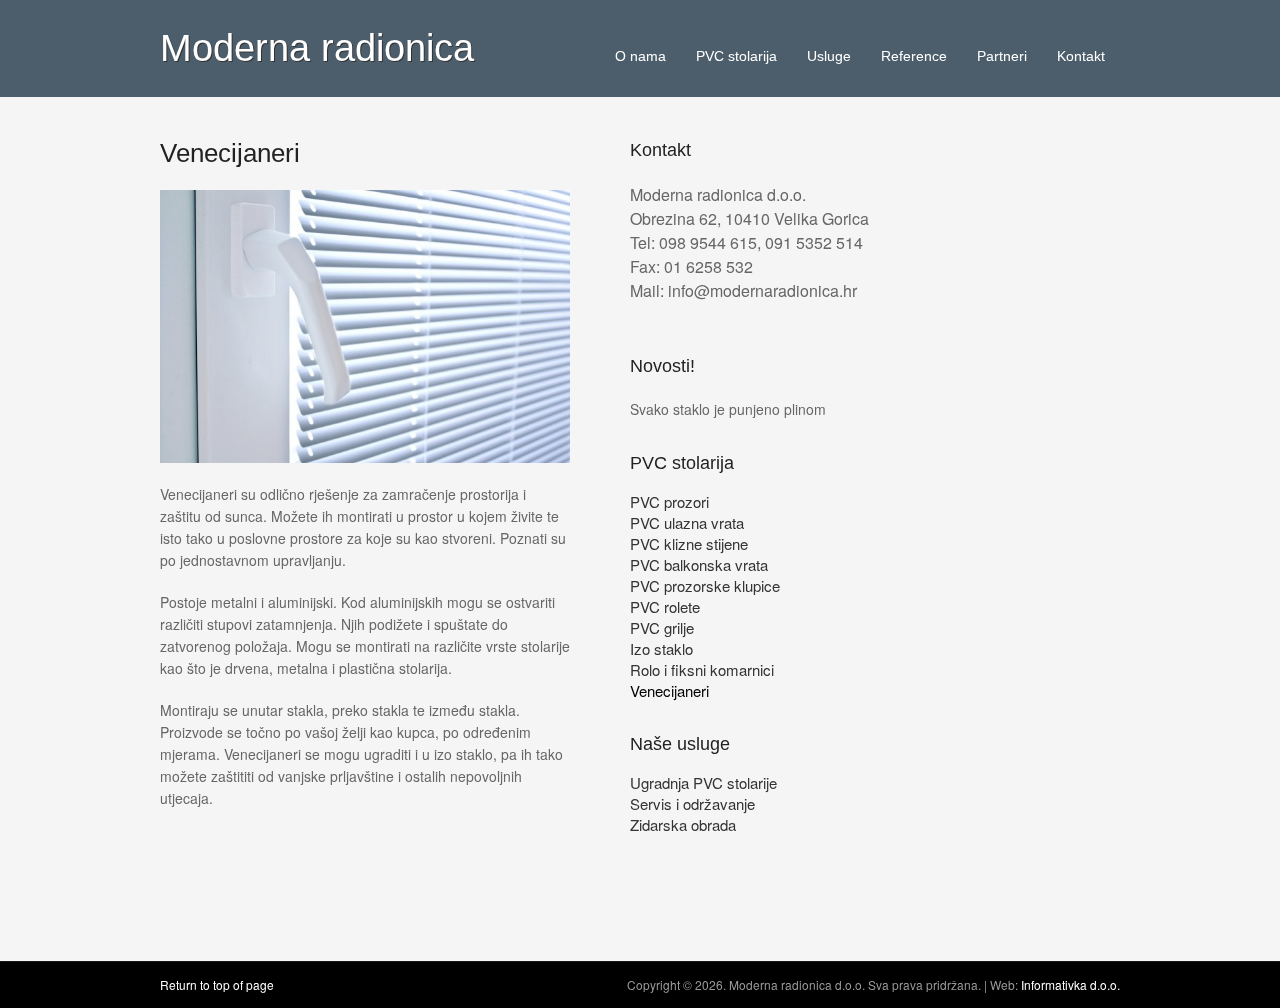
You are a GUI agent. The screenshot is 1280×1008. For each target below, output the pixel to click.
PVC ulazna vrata (687, 522)
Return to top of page (217, 984)
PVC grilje (662, 627)
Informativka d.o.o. (1070, 984)
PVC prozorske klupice (705, 585)
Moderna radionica (317, 48)
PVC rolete (665, 606)
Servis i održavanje (692, 803)
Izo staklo (661, 648)
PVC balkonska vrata (699, 564)
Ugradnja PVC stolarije (703, 782)
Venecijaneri (669, 690)
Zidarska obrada (683, 824)
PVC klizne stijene (689, 543)
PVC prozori (669, 501)
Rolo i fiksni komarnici (702, 669)
